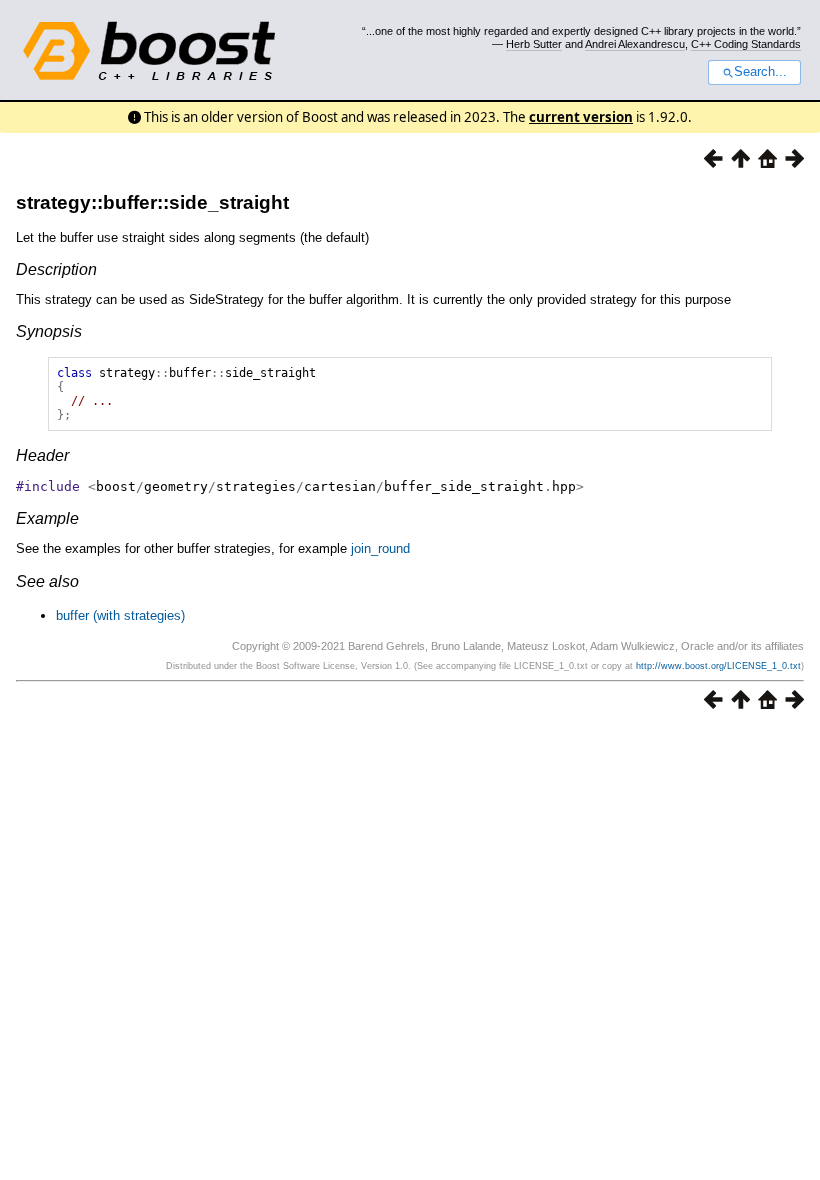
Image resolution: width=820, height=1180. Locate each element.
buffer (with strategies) (120, 615)
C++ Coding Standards (746, 44)
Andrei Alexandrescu (635, 44)
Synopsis (49, 331)
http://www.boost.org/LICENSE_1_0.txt (718, 666)
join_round (380, 548)
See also (47, 581)
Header (42, 455)
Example (47, 518)
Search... (760, 72)
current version (581, 117)
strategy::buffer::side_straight (152, 202)
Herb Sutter (534, 44)
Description (56, 269)
